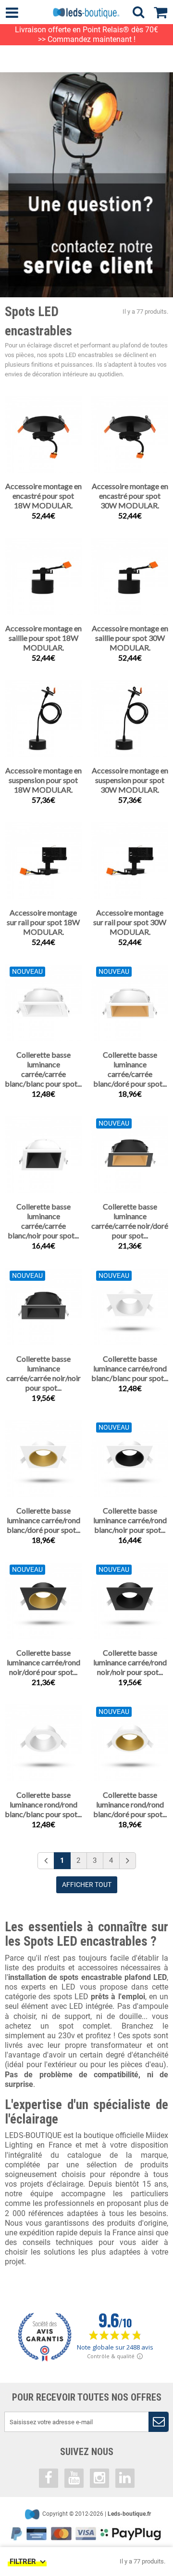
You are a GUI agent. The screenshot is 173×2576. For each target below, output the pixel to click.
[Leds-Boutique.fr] (86, 13)
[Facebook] (49, 2478)
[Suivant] (128, 1861)
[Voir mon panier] (163, 11)
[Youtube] (74, 2478)
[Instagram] (99, 2478)
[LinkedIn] (125, 2478)
